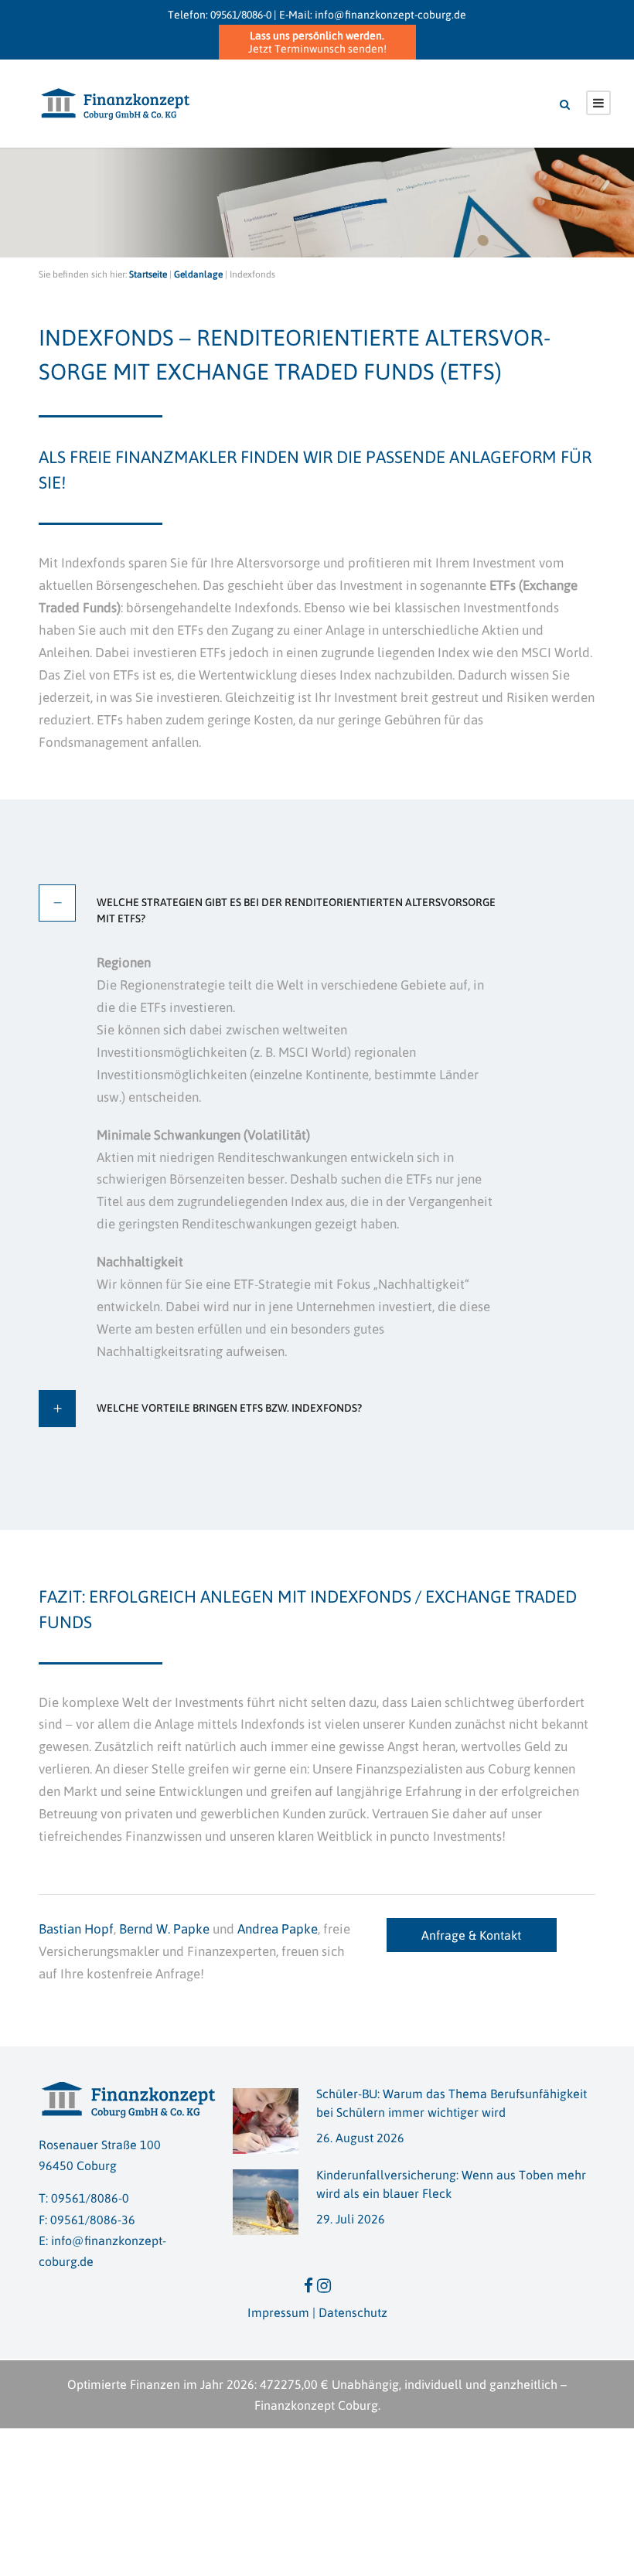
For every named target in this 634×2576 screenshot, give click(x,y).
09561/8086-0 (241, 15)
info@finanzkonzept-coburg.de (390, 15)
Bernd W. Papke (164, 1929)
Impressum (278, 2312)
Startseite (148, 274)
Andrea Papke (278, 1929)
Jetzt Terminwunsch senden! (317, 42)
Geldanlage (198, 274)
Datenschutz (353, 2312)
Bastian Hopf (76, 1929)
